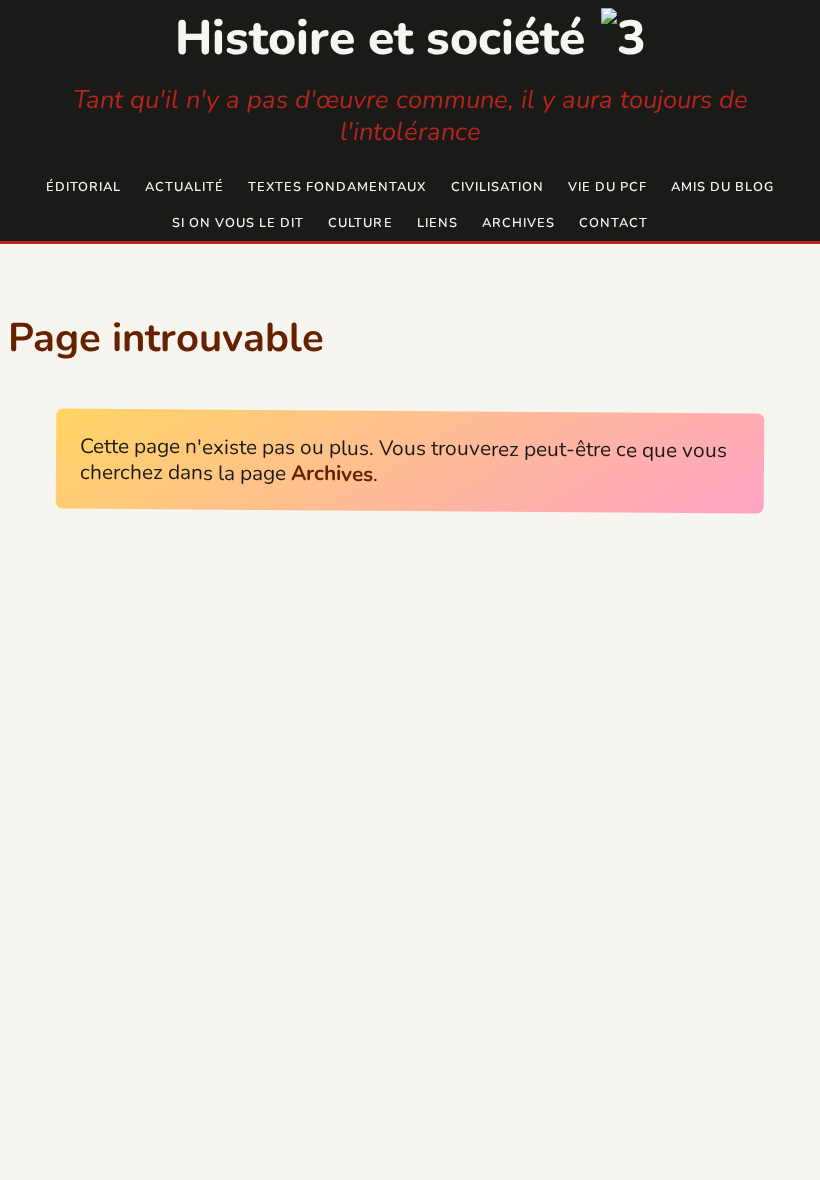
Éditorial (83, 187)
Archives (518, 223)
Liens (437, 223)
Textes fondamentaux (337, 187)
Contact (613, 223)
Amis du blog (722, 187)
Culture (360, 223)
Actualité (184, 187)
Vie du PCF (607, 187)
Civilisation (497, 187)
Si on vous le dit (238, 223)
